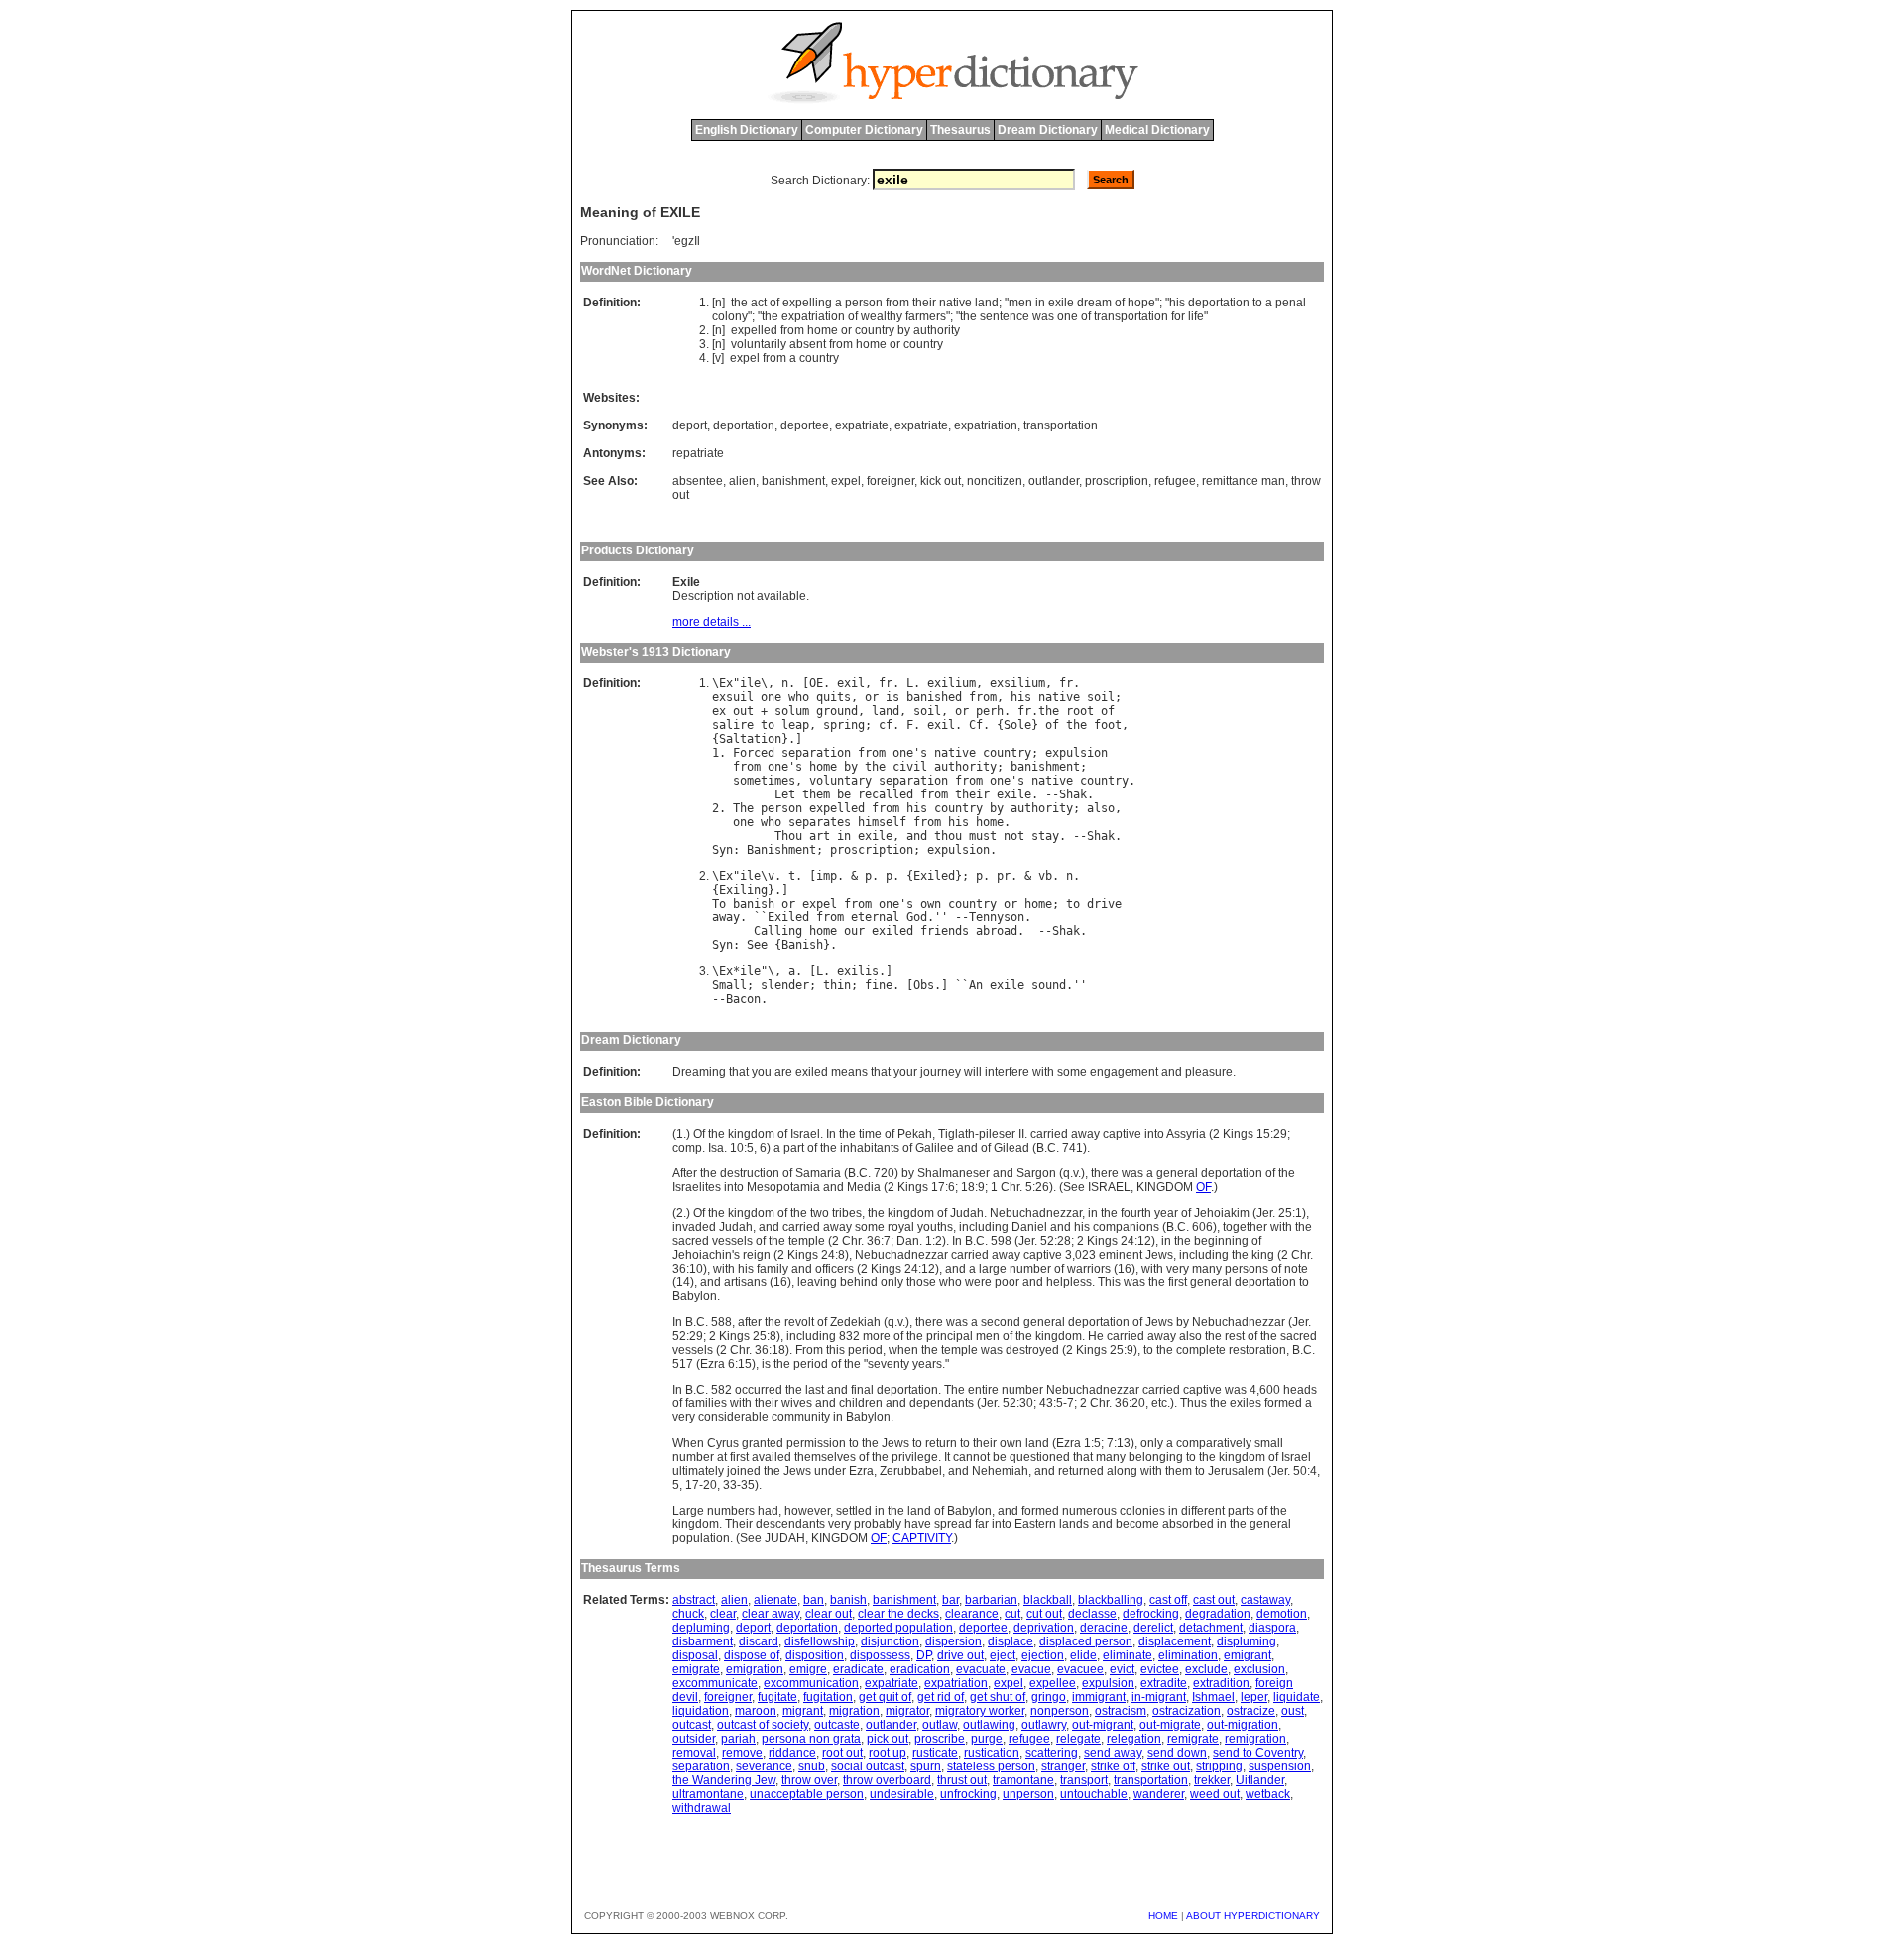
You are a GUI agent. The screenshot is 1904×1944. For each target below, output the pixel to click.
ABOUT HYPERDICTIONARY (1253, 1916)
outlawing (989, 1725)
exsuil (733, 697)
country (875, 330)
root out (842, 1753)
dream (1094, 303)
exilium (952, 683)
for (1178, 316)
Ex (726, 683)
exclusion (1259, 1669)
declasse (1092, 1614)
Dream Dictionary (1048, 130)
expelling (807, 303)
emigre (808, 1669)
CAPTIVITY (922, 1538)
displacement (1175, 1641)
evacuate (981, 1669)
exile (1061, 303)
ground (837, 711)
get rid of (941, 1697)
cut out (1044, 1614)
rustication (992, 1753)
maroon (756, 1711)
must (983, 836)
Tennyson (997, 917)
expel (745, 358)
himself (882, 822)
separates (820, 822)
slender (785, 985)
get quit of (885, 1697)
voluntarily (759, 344)
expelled (754, 330)
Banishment (781, 850)
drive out (960, 1655)
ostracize (1251, 1711)
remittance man (1244, 481)
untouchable (1094, 1794)
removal (694, 1753)
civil (910, 767)
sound (1049, 985)
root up (888, 1753)
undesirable (902, 1794)
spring (844, 725)
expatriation (813, 316)
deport (690, 425)
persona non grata (811, 1739)
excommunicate (715, 1683)
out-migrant (1103, 1725)
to (1257, 303)
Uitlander (1260, 1780)
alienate (775, 1600)
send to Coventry (1258, 1753)
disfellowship (820, 1641)
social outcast (868, 1766)
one (1068, 316)
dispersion (953, 1641)
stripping (1219, 1766)
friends (945, 931)
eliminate (1128, 1655)
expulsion (1076, 753)
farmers (926, 316)
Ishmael (1213, 1697)
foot (1108, 725)
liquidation (701, 1711)
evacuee (1080, 1669)
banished (934, 697)
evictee (1160, 1669)
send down (1177, 1753)
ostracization (1187, 1711)
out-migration (1243, 1725)
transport (1084, 1780)
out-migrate (1170, 1725)
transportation (1131, 316)
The (743, 808)
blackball (1048, 1600)
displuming (1247, 1641)
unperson (1028, 1794)
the (739, 303)
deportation (1219, 303)
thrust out (962, 1780)
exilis (858, 971)
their (924, 303)
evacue (1031, 1669)
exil (851, 683)
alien (742, 481)
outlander (1054, 481)
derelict (1153, 1628)
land (987, 303)
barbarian (991, 1600)
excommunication (811, 1683)
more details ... (712, 622)
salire (733, 725)
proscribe (940, 1739)
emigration (755, 1669)
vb (1045, 876)
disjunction (890, 1641)
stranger (1063, 1766)
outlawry (1044, 1725)
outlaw (940, 1725)
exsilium (1017, 683)
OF (1203, 1187)
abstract (694, 1600)
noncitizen (995, 481)
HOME (1163, 1916)
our (854, 931)
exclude (1206, 1669)
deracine (1104, 1628)
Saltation (750, 739)
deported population (898, 1628)
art (820, 836)
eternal (875, 917)
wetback (1268, 1794)
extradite (1164, 1683)
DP (924, 1655)
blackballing (1111, 1600)
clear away (771, 1614)
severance (764, 1766)
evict (1122, 1669)
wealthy (882, 316)
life (1196, 316)
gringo (1049, 1697)
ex (719, 711)
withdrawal (702, 1808)
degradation (1218, 1614)
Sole (1017, 725)
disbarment (703, 1641)
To (719, 904)
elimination (1188, 1655)
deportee (805, 425)
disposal (695, 1655)
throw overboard (887, 1780)
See (757, 945)
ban (814, 1600)
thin (837, 985)
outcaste (837, 1725)
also (1101, 808)
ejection (1043, 1655)
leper (1254, 1697)
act (759, 303)
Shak (1073, 794)
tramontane (1023, 1780)
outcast (692, 1725)
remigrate (1193, 1739)
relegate (1078, 1739)
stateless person (991, 1766)
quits (833, 697)
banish (754, 904)
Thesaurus (960, 130)
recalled (886, 794)
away (726, 917)
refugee (1175, 481)
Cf (976, 725)
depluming (701, 1628)
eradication (920, 1669)
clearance (972, 1614)
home (823, 330)
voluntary (840, 781)
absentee (698, 481)
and (917, 836)
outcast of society (763, 1725)
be (844, 794)
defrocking (1151, 1614)
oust (1293, 1711)
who (799, 697)
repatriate (698, 453)
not (1014, 836)
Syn (722, 850)
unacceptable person (807, 1794)
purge (987, 1739)
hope (1141, 303)
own (931, 904)
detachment (1211, 1628)
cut (1012, 1614)
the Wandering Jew (724, 1780)
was (1043, 316)
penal (1291, 303)
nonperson (1060, 1711)
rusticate (935, 1753)
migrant (803, 1711)
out (743, 711)
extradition (1221, 1683)
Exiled (934, 876)
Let (785, 794)
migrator (907, 1711)
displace (1011, 1641)
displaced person (1086, 1641)
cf (886, 725)
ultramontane (708, 1794)
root (1080, 711)
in (1040, 303)
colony (730, 316)
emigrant (1248, 1655)
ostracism (1121, 1711)
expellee (1053, 1683)
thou (948, 836)
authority (937, 330)
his (1177, 303)
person (864, 303)
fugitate (777, 1697)
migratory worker (980, 1711)
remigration (1255, 1739)
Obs (924, 985)
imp (827, 876)
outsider (694, 1739)
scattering (1052, 1753)
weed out (1215, 1794)
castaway (1265, 1600)
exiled (892, 931)
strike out (1166, 1766)
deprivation (1044, 1628)
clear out (829, 1614)
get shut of (998, 1697)
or (846, 330)
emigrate (696, 1669)
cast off (1168, 1600)
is (892, 697)
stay (1045, 836)
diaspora (1272, 1628)
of (774, 303)
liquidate (1297, 1697)
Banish (802, 945)
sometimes (764, 781)
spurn (926, 1766)
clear (723, 1614)
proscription (1117, 481)
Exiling (743, 890)
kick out (941, 481)
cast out (1214, 1600)
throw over (809, 1780)
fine (879, 985)
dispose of (752, 1655)
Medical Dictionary (1157, 130)
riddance (792, 1753)
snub (812, 1766)
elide (1083, 1655)
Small (729, 985)
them (816, 794)
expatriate (862, 425)
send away (1113, 1753)
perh (990, 711)
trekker (1212, 1780)
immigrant (1099, 1697)
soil (1101, 697)
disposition (815, 1655)
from (897, 303)
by (904, 330)
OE (816, 683)
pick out (888, 1739)
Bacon (743, 999)
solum (792, 711)
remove (742, 1753)
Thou (788, 836)
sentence (1005, 316)
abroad (997, 931)
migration (854, 1711)
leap (795, 725)
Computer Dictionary (864, 130)
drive (1104, 904)
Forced (754, 753)
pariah (738, 1739)
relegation (1134, 1739)
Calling (778, 931)
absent (808, 344)
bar (951, 1600)
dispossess (880, 1655)
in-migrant (1159, 1697)
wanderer (1159, 1794)
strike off (1113, 1766)
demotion (1282, 1614)
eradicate (858, 1669)
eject (1003, 1655)
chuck (688, 1614)
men (1020, 303)
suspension (1280, 1766)
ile (750, 683)
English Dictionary (747, 130)
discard (759, 1641)
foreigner (891, 481)
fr (886, 683)
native (955, 303)
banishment (793, 481)
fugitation (828, 1697)
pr (1004, 876)
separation (816, 753)
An (976, 985)
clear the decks (898, 1614)
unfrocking (968, 1794)
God (917, 917)
